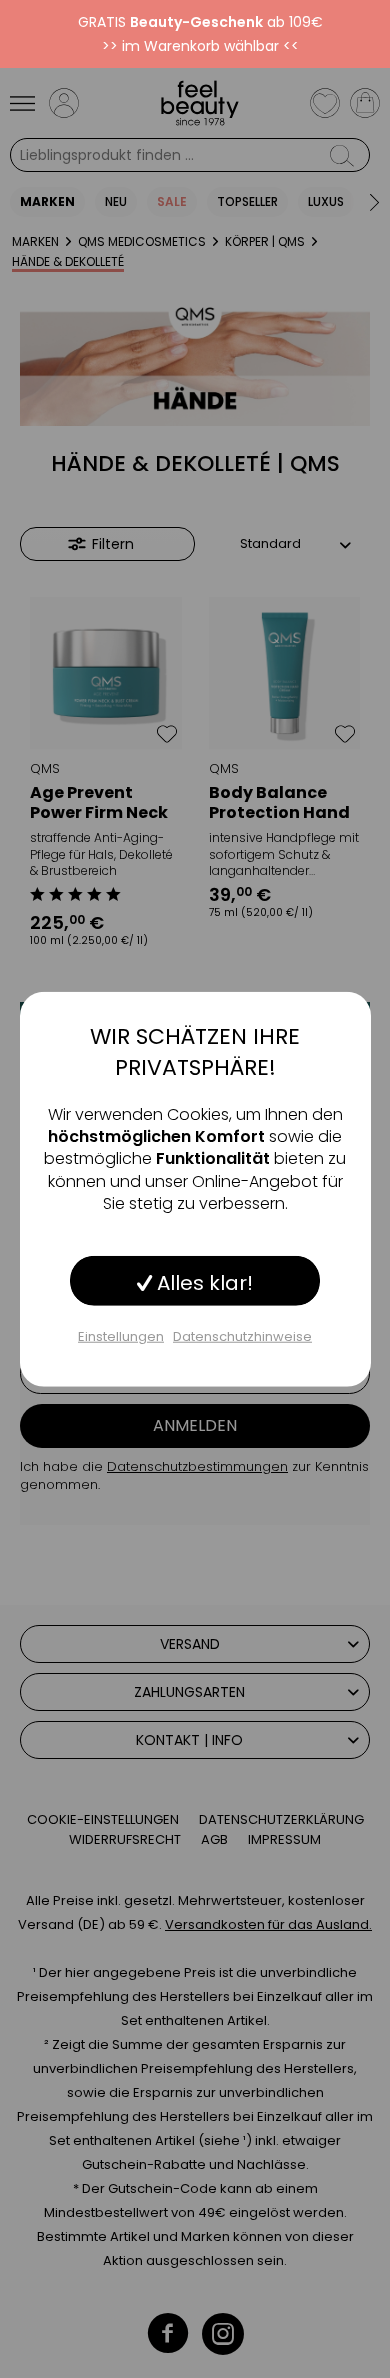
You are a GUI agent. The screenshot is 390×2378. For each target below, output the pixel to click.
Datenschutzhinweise (242, 1335)
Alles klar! (202, 1282)
